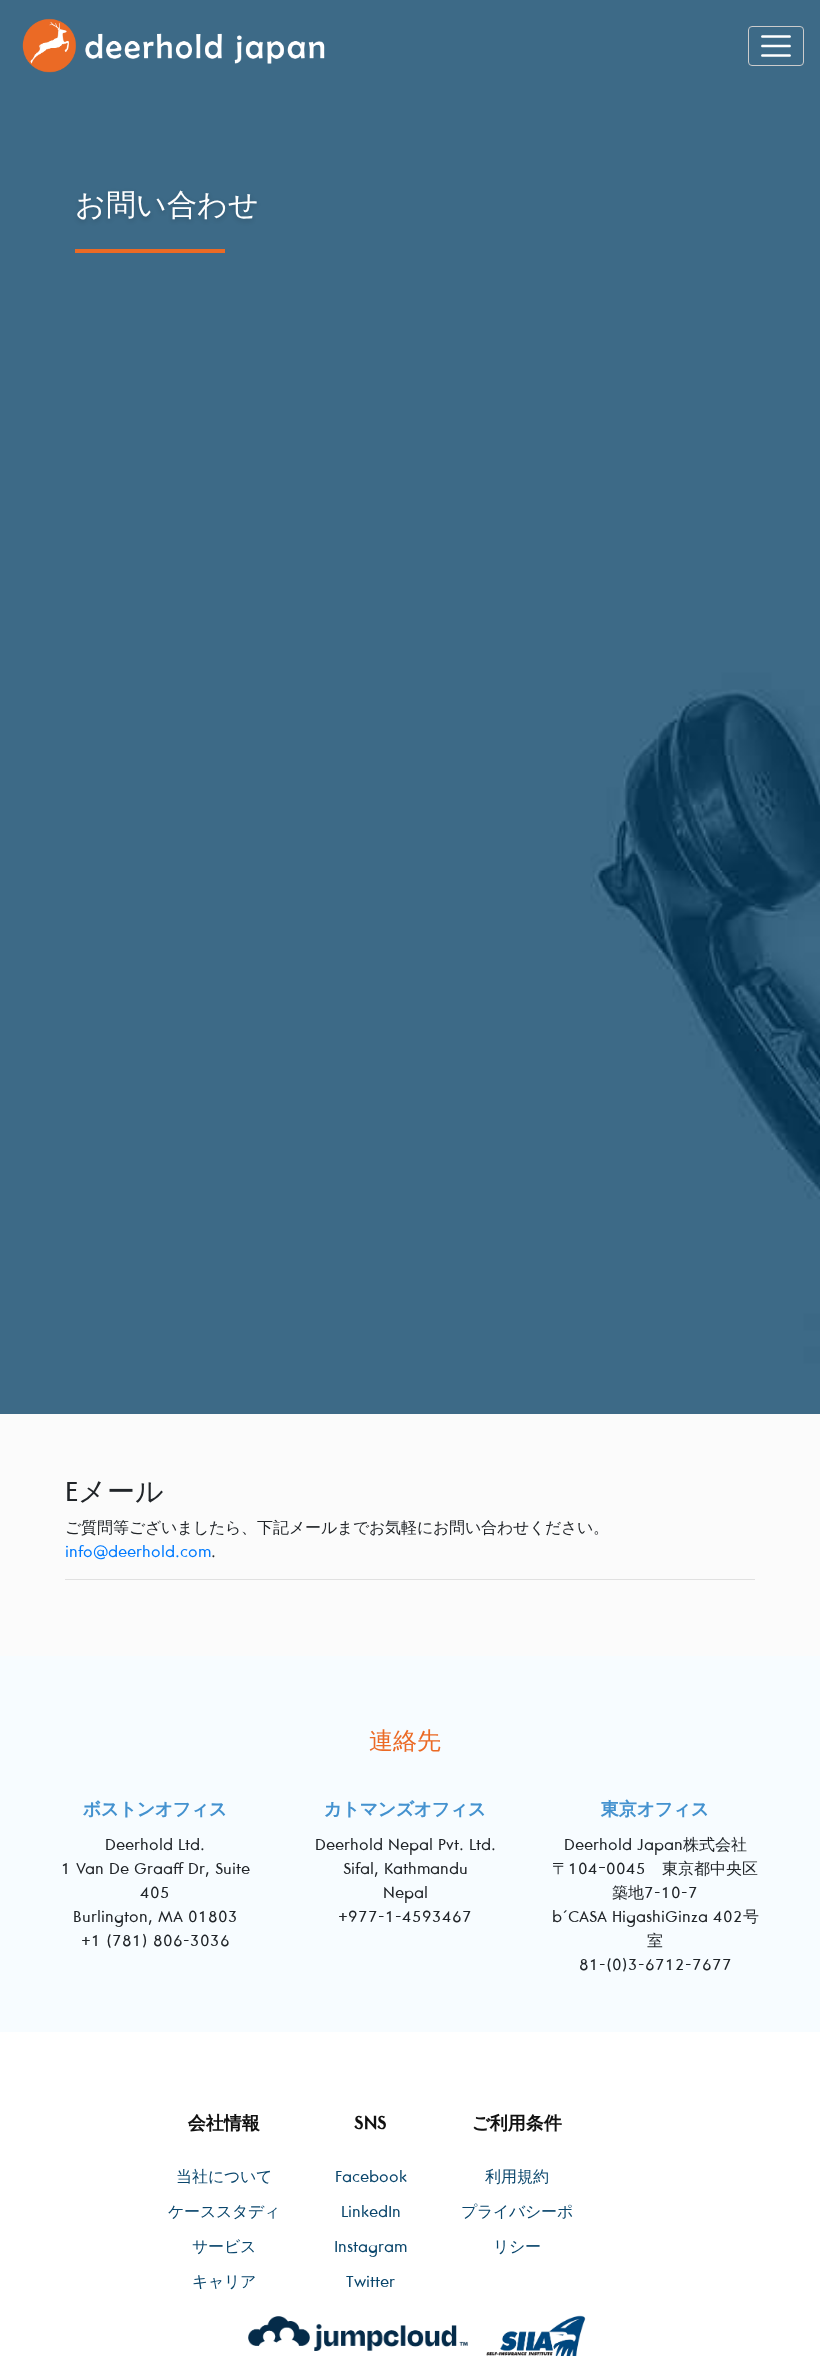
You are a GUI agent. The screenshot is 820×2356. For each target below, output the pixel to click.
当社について (224, 2176)
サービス (224, 2246)
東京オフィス (655, 1808)
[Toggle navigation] (776, 46)
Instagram (370, 2246)
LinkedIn (371, 2211)
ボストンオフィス (155, 1808)
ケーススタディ (224, 2211)
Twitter (370, 2281)
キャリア (224, 2281)
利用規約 (517, 2176)
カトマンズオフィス (405, 1808)
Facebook (371, 2176)
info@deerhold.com (138, 1551)
